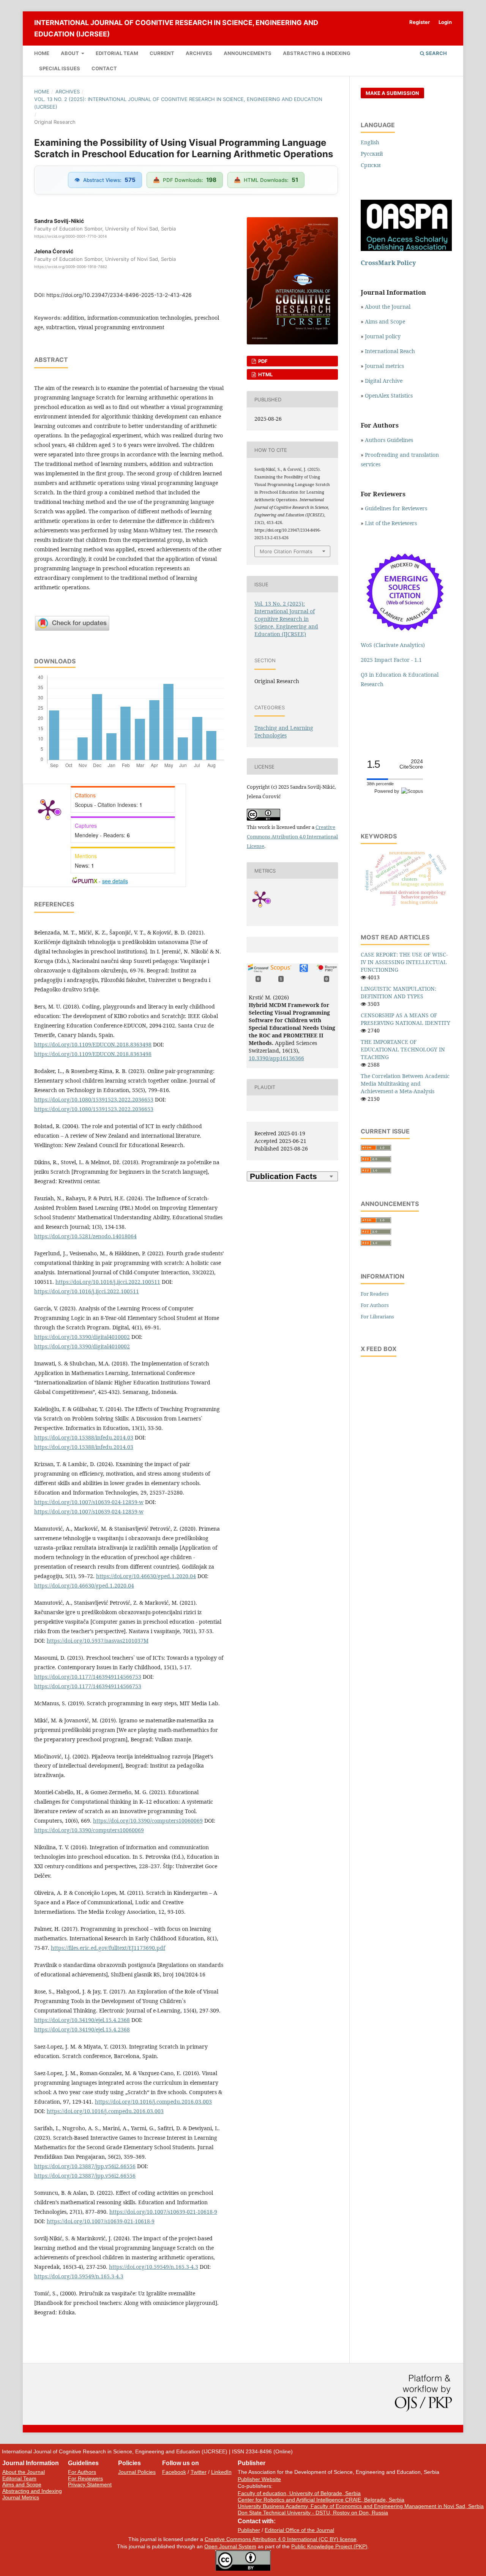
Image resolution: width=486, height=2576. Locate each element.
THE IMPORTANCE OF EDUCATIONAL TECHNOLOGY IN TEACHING (403, 1049)
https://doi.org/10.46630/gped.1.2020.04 (146, 1576)
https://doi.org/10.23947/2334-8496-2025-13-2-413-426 (119, 295)
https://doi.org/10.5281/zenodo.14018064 (85, 1236)
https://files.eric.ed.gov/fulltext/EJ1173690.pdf (108, 1948)
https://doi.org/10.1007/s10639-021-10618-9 (163, 2212)
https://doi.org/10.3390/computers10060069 (148, 1821)
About (70, 53)
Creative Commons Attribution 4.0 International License (292, 837)
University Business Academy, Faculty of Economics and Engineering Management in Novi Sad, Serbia (361, 2506)
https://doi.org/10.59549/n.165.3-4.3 (154, 2267)
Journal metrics (384, 366)
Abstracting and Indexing (32, 2491)
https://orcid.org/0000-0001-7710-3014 (70, 236)
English (370, 142)
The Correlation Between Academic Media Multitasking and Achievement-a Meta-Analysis (405, 1084)
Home (42, 53)
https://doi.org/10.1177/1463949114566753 (88, 1677)
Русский (372, 154)
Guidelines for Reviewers (396, 508)
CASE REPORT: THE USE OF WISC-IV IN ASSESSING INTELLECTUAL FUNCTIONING (404, 962)
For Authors (375, 1305)
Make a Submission (392, 93)
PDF (262, 361)
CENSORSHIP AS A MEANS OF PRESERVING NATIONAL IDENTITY (406, 1019)
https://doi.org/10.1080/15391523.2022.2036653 (94, 1099)
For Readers (375, 1294)
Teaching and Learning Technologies (284, 732)
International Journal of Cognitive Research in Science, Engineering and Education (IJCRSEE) (176, 28)
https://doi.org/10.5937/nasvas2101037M (98, 1641)
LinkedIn (221, 2472)
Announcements (248, 53)
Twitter (199, 2472)
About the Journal (388, 307)
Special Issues (60, 68)
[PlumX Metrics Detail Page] (48, 809)
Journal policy (383, 336)
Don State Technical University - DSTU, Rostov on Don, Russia (313, 2513)
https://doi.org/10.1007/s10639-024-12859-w (89, 1502)
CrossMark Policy (388, 263)
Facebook (174, 2472)
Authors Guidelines (389, 440)
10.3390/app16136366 (276, 1058)
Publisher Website (259, 2479)
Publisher (249, 2530)
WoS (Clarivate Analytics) (393, 645)
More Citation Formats (286, 551)
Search (436, 53)
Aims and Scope (385, 321)
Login (445, 22)
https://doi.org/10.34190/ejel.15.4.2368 (82, 2020)
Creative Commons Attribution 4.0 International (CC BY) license (281, 2539)
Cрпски (371, 165)
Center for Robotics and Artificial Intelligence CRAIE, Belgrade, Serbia (321, 2500)
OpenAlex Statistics (389, 395)
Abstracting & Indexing (317, 53)
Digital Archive (384, 381)
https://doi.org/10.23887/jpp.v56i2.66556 (85, 2166)
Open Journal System (230, 2546)
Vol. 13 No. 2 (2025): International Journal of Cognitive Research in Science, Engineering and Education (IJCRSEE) (178, 103)
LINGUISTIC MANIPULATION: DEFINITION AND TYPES (398, 992)
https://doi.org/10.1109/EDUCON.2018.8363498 (93, 1044)
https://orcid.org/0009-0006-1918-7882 (71, 267)
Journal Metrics (21, 2497)
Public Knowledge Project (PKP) (329, 2546)
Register (420, 22)
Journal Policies (137, 2472)
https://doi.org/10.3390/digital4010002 (82, 1337)
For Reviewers (85, 2478)
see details (115, 881)
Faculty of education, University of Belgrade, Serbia (299, 2493)
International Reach (390, 351)
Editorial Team (117, 53)
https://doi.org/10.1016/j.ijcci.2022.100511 (108, 1282)
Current (162, 53)
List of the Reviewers (392, 523)
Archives (199, 53)
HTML (265, 374)
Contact (104, 68)
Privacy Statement (90, 2484)
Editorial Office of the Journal (299, 2530)
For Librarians (377, 1316)
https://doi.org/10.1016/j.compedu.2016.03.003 (153, 2102)
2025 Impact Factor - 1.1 (391, 660)
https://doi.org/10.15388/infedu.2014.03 (84, 1437)
